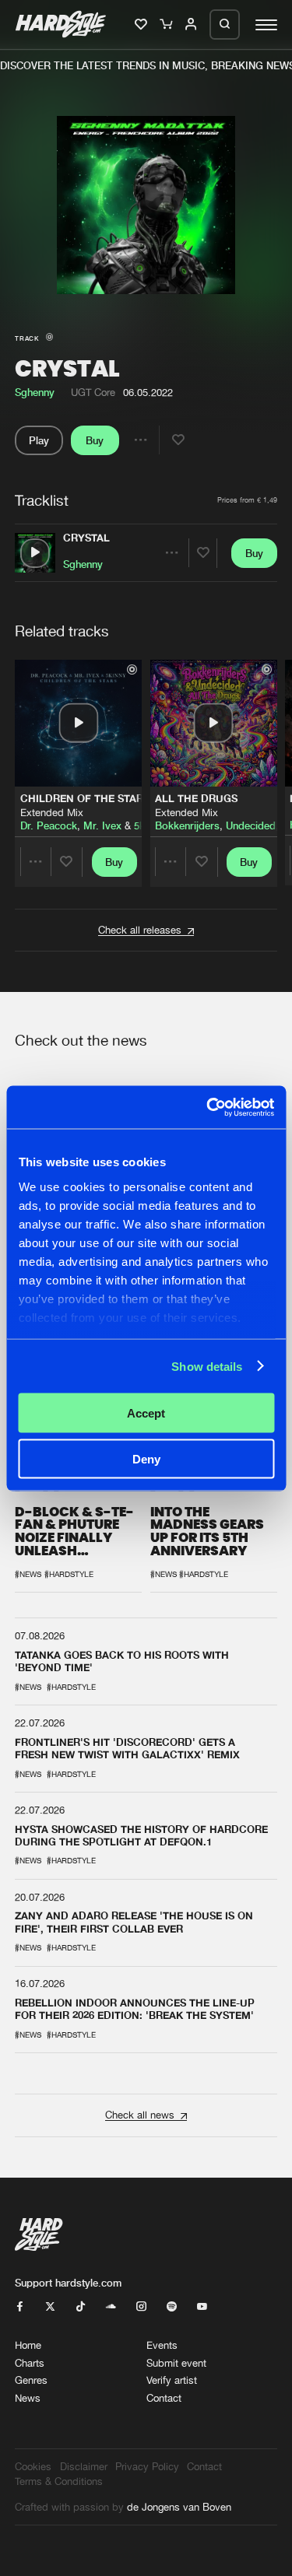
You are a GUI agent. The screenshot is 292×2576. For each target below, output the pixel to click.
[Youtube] (202, 2307)
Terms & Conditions (59, 2481)
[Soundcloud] (111, 2307)
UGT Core (93, 393)
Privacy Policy (147, 2467)
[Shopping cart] (167, 25)
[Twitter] (50, 2307)
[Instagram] (141, 2307)
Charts (30, 2363)
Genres (31, 2380)
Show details (207, 1366)
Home (28, 2345)
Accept (146, 1413)
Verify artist (172, 2380)
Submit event (176, 2363)
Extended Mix (52, 812)
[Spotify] (172, 2307)
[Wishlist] (142, 25)
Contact (164, 2398)
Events (162, 2345)
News (28, 2398)
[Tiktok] (81, 2307)
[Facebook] (20, 2307)
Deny (146, 1458)
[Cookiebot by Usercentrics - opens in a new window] (208, 1107)
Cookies (33, 2467)
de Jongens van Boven (179, 2507)
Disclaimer (84, 2467)
